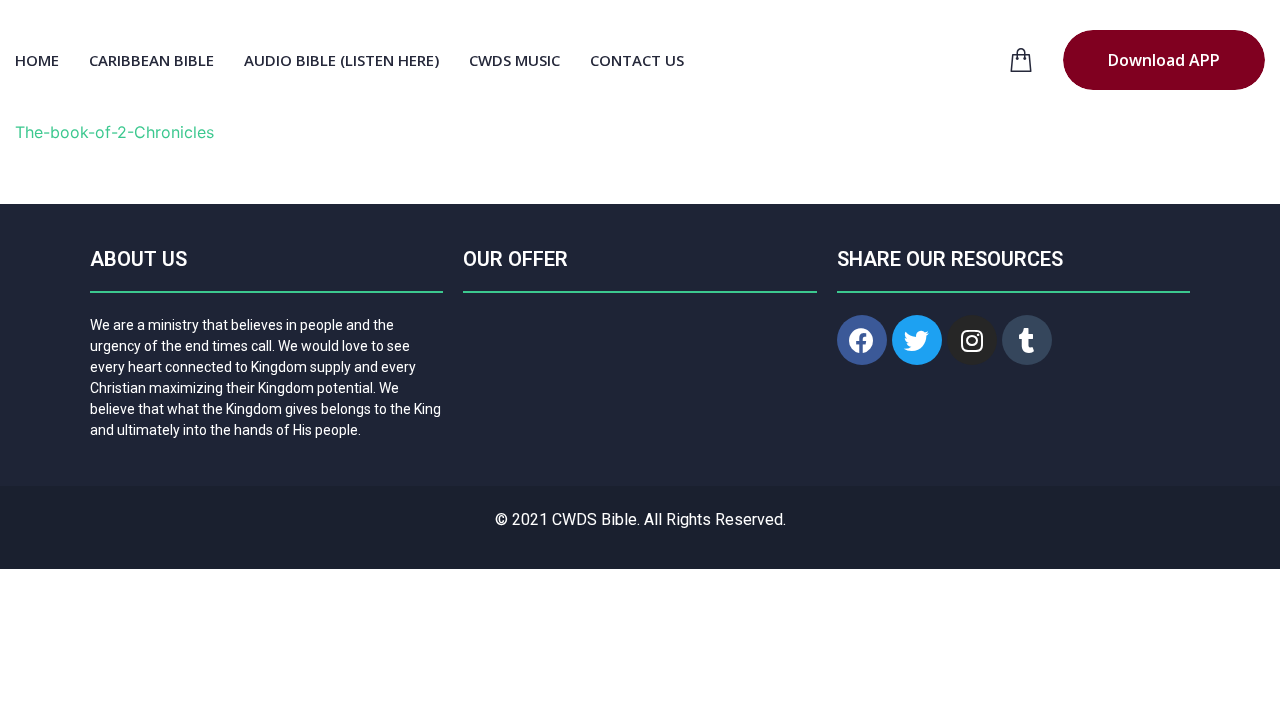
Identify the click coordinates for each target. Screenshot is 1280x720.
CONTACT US (637, 60)
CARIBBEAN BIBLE (151, 60)
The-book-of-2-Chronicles (114, 132)
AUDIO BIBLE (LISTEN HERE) (341, 60)
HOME (37, 60)
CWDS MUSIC (514, 60)
